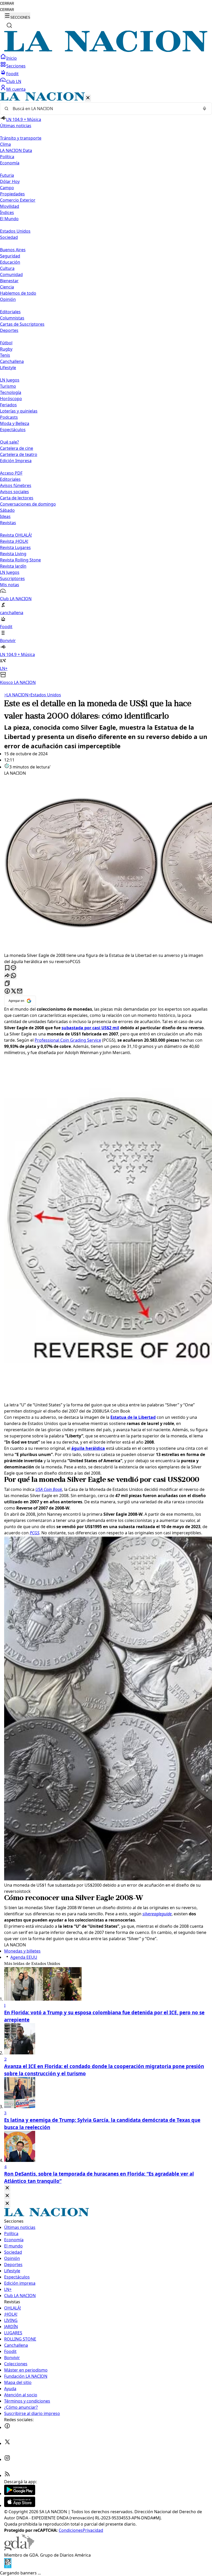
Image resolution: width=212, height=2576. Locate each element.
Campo (7, 188)
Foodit (12, 74)
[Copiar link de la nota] (7, 984)
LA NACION (16, 695)
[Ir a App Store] (20, 2505)
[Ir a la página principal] (106, 50)
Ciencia (7, 287)
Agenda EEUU (24, 1957)
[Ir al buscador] (9, 25)
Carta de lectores (17, 498)
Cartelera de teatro (19, 454)
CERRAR (7, 3)
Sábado (7, 510)
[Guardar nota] (7, 968)
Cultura (7, 268)
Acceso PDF (11, 473)
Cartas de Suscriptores (22, 324)
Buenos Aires (13, 250)
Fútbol (6, 343)
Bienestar (9, 281)
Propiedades (12, 194)
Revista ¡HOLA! (14, 541)
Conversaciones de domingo (28, 504)
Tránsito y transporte (21, 138)
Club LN (14, 81)
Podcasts (9, 417)
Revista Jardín (13, 566)
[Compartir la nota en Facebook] (7, 991)
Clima (5, 144)
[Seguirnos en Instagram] (7, 2459)
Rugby (6, 349)
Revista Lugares (15, 547)
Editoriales (10, 312)
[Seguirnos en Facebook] (7, 2427)
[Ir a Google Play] (20, 2494)
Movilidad (10, 206)
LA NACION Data (16, 150)
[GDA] (19, 2549)
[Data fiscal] (8, 2567)
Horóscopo (11, 399)
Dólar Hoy (10, 181)
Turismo (8, 386)
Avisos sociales (14, 492)
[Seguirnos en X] (7, 2443)
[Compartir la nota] (7, 976)
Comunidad (11, 275)
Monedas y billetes (22, 1951)
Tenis (5, 355)
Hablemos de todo (18, 293)
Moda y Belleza (15, 423)
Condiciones (71, 2530)
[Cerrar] (88, 98)
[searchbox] (104, 109)
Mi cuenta (16, 89)
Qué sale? (9, 442)
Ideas (5, 516)
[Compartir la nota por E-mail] (20, 991)
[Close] (7, 2188)
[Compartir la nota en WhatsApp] (13, 976)
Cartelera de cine (17, 448)
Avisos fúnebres (16, 485)
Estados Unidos (15, 231)
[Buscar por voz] (205, 109)
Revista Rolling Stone (20, 560)
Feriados (8, 405)
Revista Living (13, 554)
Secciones (16, 66)
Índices (7, 212)
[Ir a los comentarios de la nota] (13, 968)
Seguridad (10, 256)
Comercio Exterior (18, 200)
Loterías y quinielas (19, 411)
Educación (10, 262)
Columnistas (12, 318)
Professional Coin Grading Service (68, 1040)
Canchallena (12, 361)
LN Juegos (10, 380)
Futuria (7, 175)
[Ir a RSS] (7, 2475)
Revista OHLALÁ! (16, 535)
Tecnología (11, 392)
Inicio (12, 58)
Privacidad (93, 2530)
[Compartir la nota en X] (13, 991)
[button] (106, 389)
